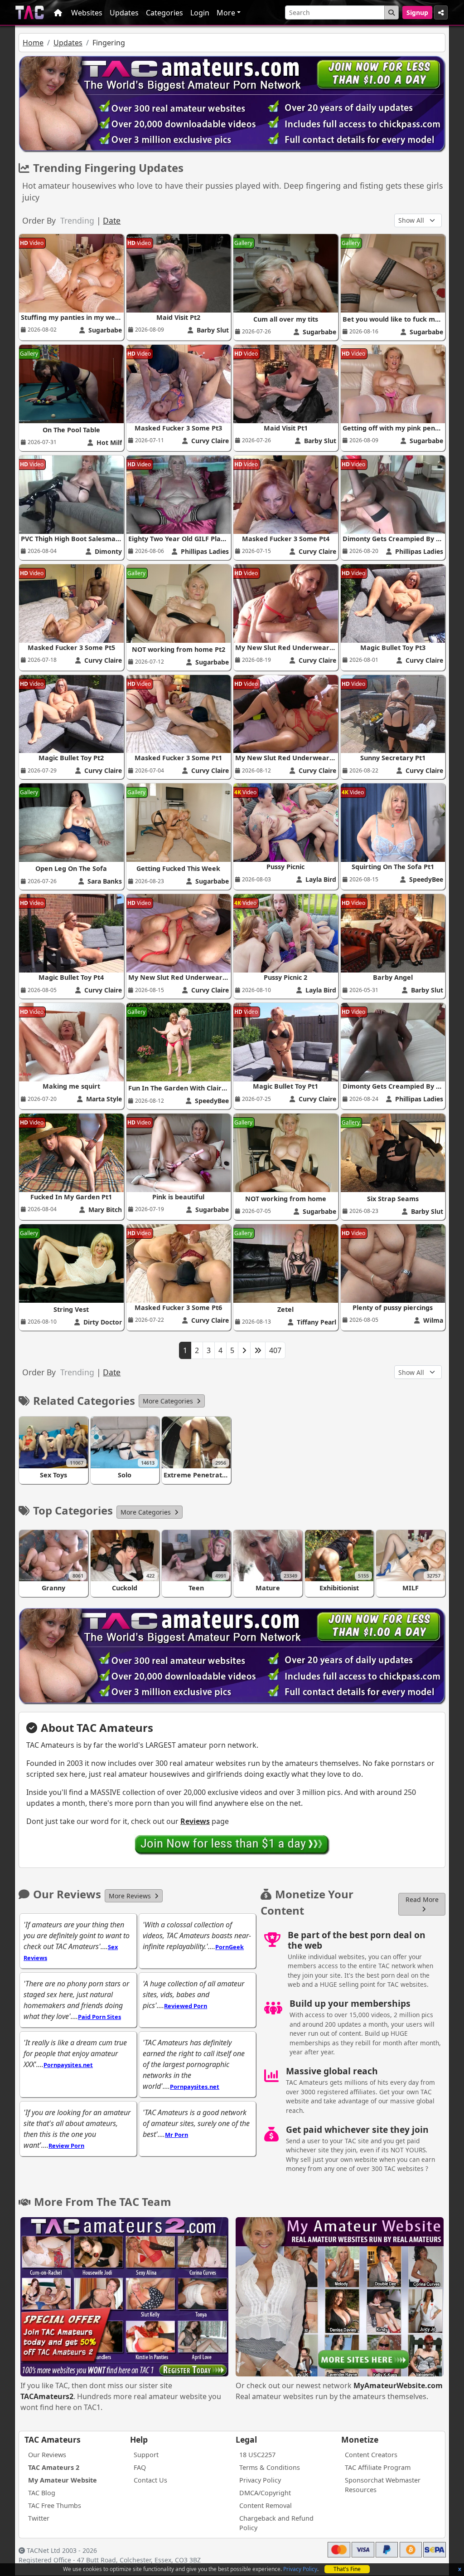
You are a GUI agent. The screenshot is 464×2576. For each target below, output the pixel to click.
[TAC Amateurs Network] (30, 12)
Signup (417, 12)
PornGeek (230, 1947)
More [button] (226, 13)
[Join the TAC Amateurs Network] (232, 1844)
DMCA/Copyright (265, 2493)
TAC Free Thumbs (55, 2505)
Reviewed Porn (186, 2006)
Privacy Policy (300, 2569)
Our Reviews (47, 2455)
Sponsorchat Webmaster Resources (383, 2485)
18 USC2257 (257, 2455)
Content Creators (371, 2455)
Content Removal (266, 2505)
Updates (124, 13)
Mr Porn (176, 2135)
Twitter (39, 2518)
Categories (164, 13)
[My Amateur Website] (340, 2298)
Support (146, 2455)
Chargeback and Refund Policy (276, 2523)
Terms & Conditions (270, 2467)
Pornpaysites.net (68, 2065)
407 (275, 1350)
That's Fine (347, 2569)
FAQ (140, 2467)
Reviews (195, 1821)
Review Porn (66, 2146)
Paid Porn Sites (99, 2017)
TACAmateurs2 (47, 2396)
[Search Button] (391, 12)
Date (112, 220)
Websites (87, 13)
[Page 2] (244, 1350)
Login (200, 13)
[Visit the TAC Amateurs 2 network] (124, 2298)
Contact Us (150, 2480)
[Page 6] (258, 1350)
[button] (172, 1401)
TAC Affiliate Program (378, 2467)
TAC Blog (42, 2493)
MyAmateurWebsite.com (398, 2385)
